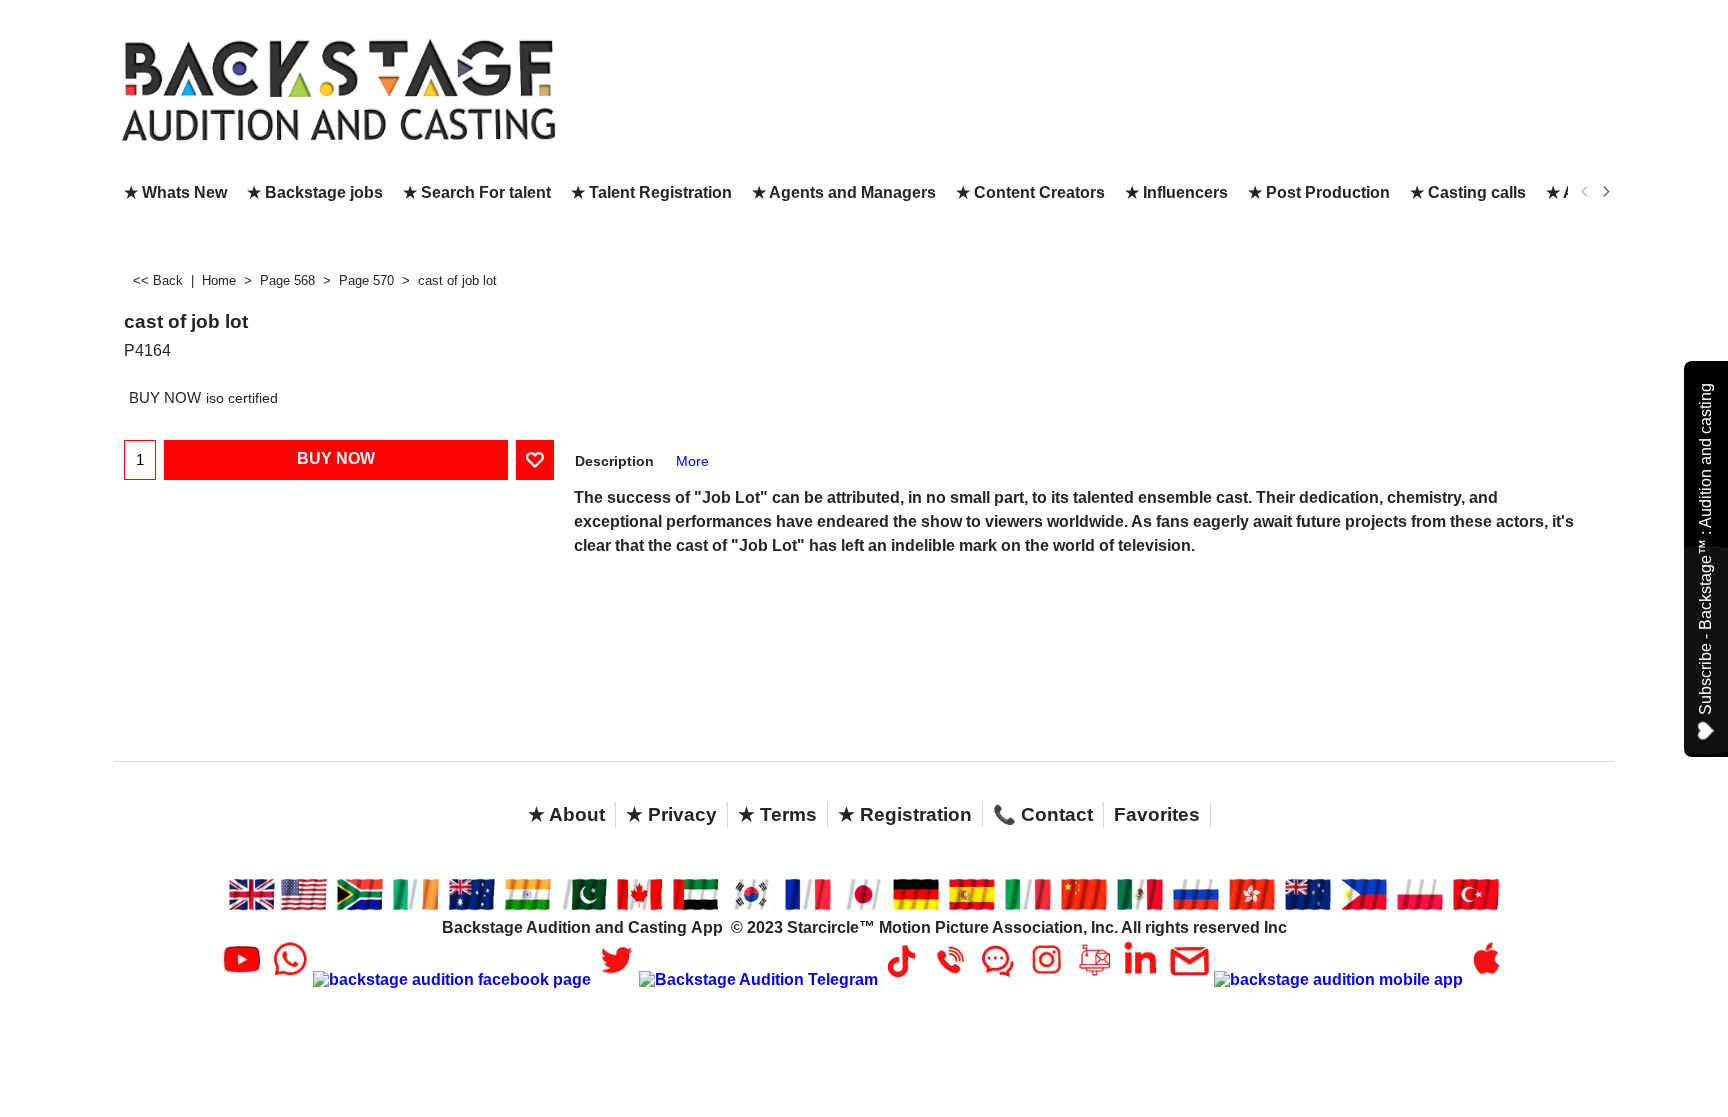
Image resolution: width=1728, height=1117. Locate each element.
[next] (1605, 192)
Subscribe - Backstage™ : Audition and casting (1705, 549)
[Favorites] (535, 460)
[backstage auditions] (339, 88)
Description (614, 461)
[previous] (1585, 192)
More (692, 461)
